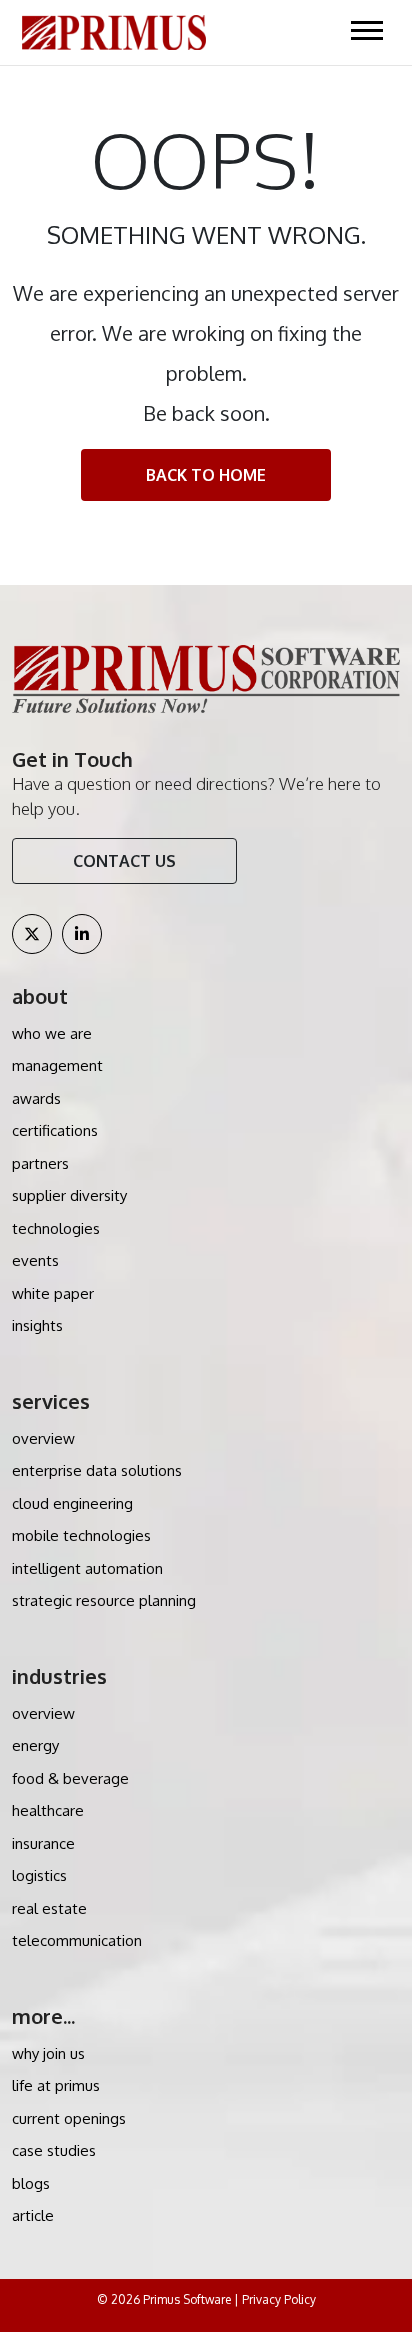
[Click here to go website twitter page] (32, 934)
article (33, 2215)
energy (35, 1745)
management (57, 1065)
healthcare (48, 1810)
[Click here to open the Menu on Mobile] (367, 30)
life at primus (56, 2085)
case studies (54, 2150)
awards (36, 1098)
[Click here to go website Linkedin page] (82, 934)
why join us (48, 2053)
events (35, 1260)
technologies (56, 1228)
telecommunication (77, 1940)
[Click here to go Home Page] (114, 31)
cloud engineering (72, 1503)
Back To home (206, 475)
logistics (39, 1875)
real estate (49, 1908)
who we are (52, 1033)
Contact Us (124, 861)
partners (40, 1163)
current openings (69, 2118)
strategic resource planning (104, 1600)
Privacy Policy (279, 2299)
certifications (55, 1130)
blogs (31, 2183)
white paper (53, 1293)
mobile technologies (81, 1535)
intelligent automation (87, 1568)
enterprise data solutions (97, 1470)
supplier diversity (69, 1195)
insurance (43, 1843)
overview (43, 1438)
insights (37, 1325)
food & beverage (70, 1778)
